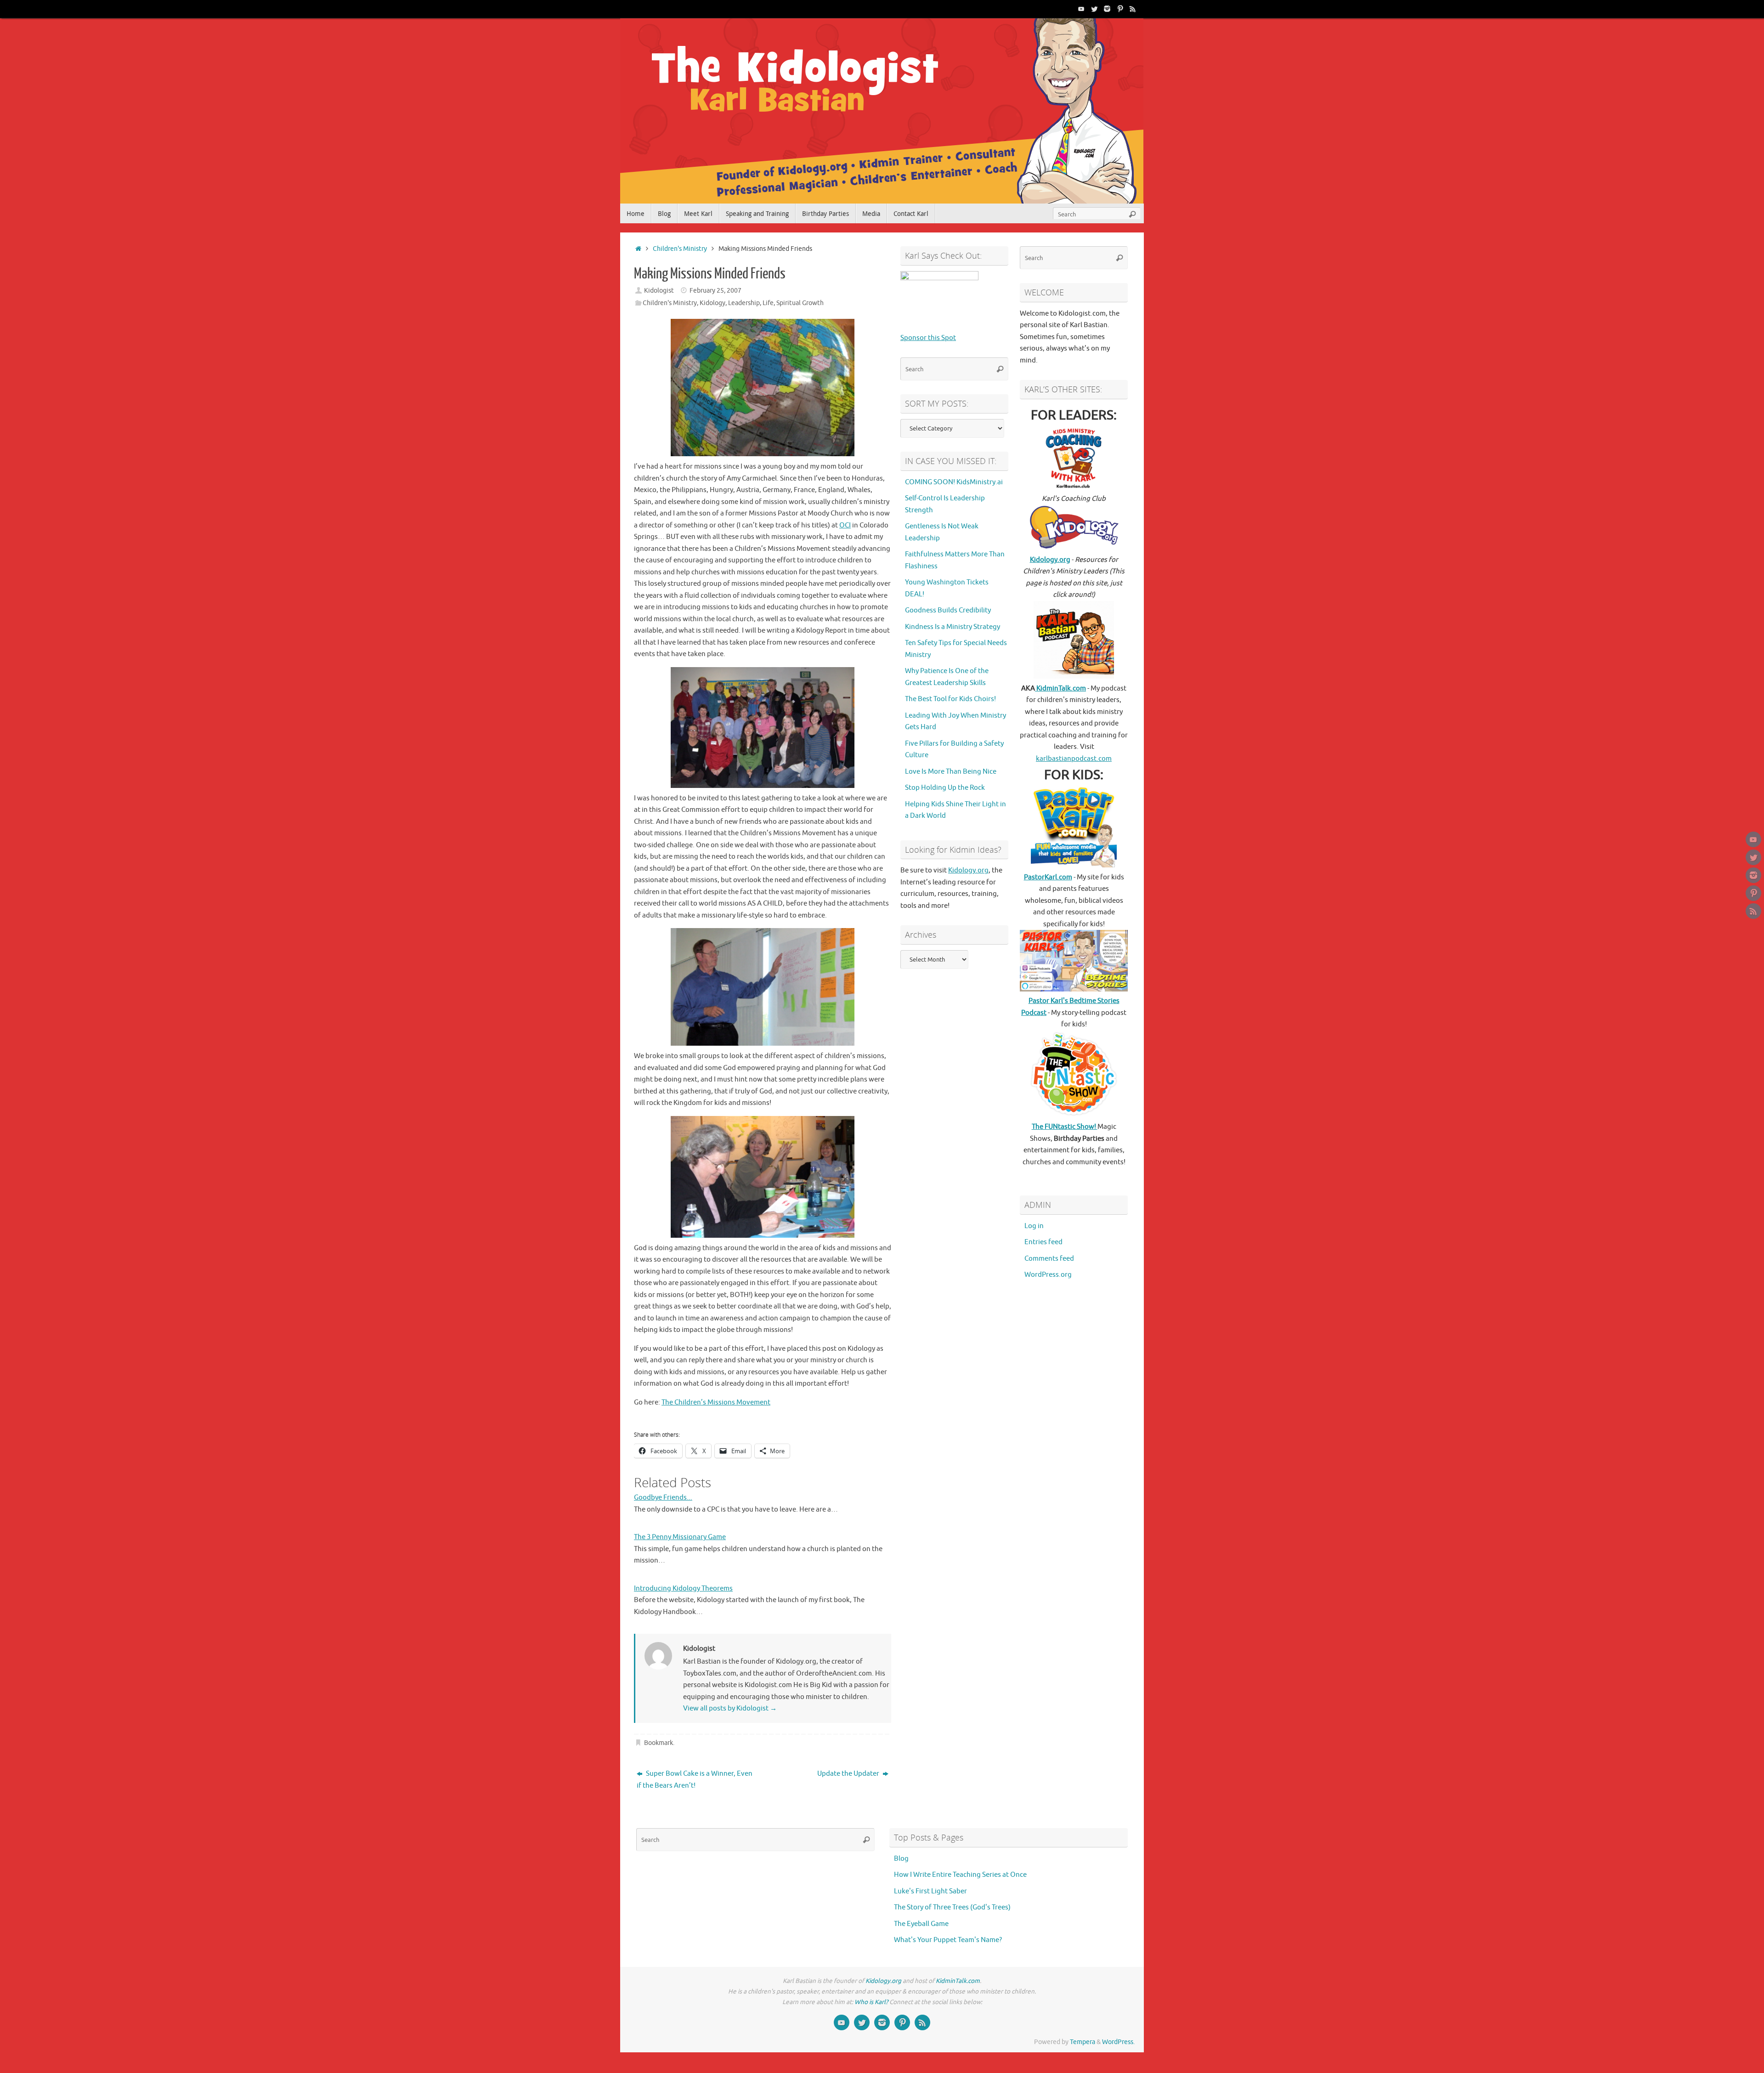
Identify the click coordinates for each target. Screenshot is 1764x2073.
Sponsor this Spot (928, 338)
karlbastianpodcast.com (1074, 759)
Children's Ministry (680, 249)
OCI (845, 525)
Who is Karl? (871, 2002)
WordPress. (1118, 2042)
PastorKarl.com (1048, 877)
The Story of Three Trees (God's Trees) (952, 1907)
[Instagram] (1107, 9)
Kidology (712, 303)
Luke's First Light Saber (930, 1891)
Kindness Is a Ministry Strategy (953, 627)
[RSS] (1133, 9)
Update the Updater (849, 1774)
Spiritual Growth (800, 303)
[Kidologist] (1081, 9)
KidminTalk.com (1060, 688)
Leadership (744, 303)
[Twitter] (1094, 9)
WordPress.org (1048, 1275)
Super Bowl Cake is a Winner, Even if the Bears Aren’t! (695, 1780)
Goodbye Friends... (663, 1498)
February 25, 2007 (715, 291)
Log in (1034, 1226)
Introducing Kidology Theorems (683, 1589)
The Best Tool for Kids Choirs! (950, 699)
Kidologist (659, 291)
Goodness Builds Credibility (948, 610)
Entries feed (1043, 1242)
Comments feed (1049, 1259)
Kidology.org (968, 870)
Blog (901, 1859)
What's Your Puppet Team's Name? (948, 1940)
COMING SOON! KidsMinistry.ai (954, 482)
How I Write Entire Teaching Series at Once (960, 1875)
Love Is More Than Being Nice (951, 772)
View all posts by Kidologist (730, 1708)
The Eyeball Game (921, 1924)
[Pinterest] (1120, 9)
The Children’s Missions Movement (716, 1402)
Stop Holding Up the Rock (945, 788)
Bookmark (659, 1743)
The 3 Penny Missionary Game (680, 1537)
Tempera (1083, 2042)
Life (768, 303)
